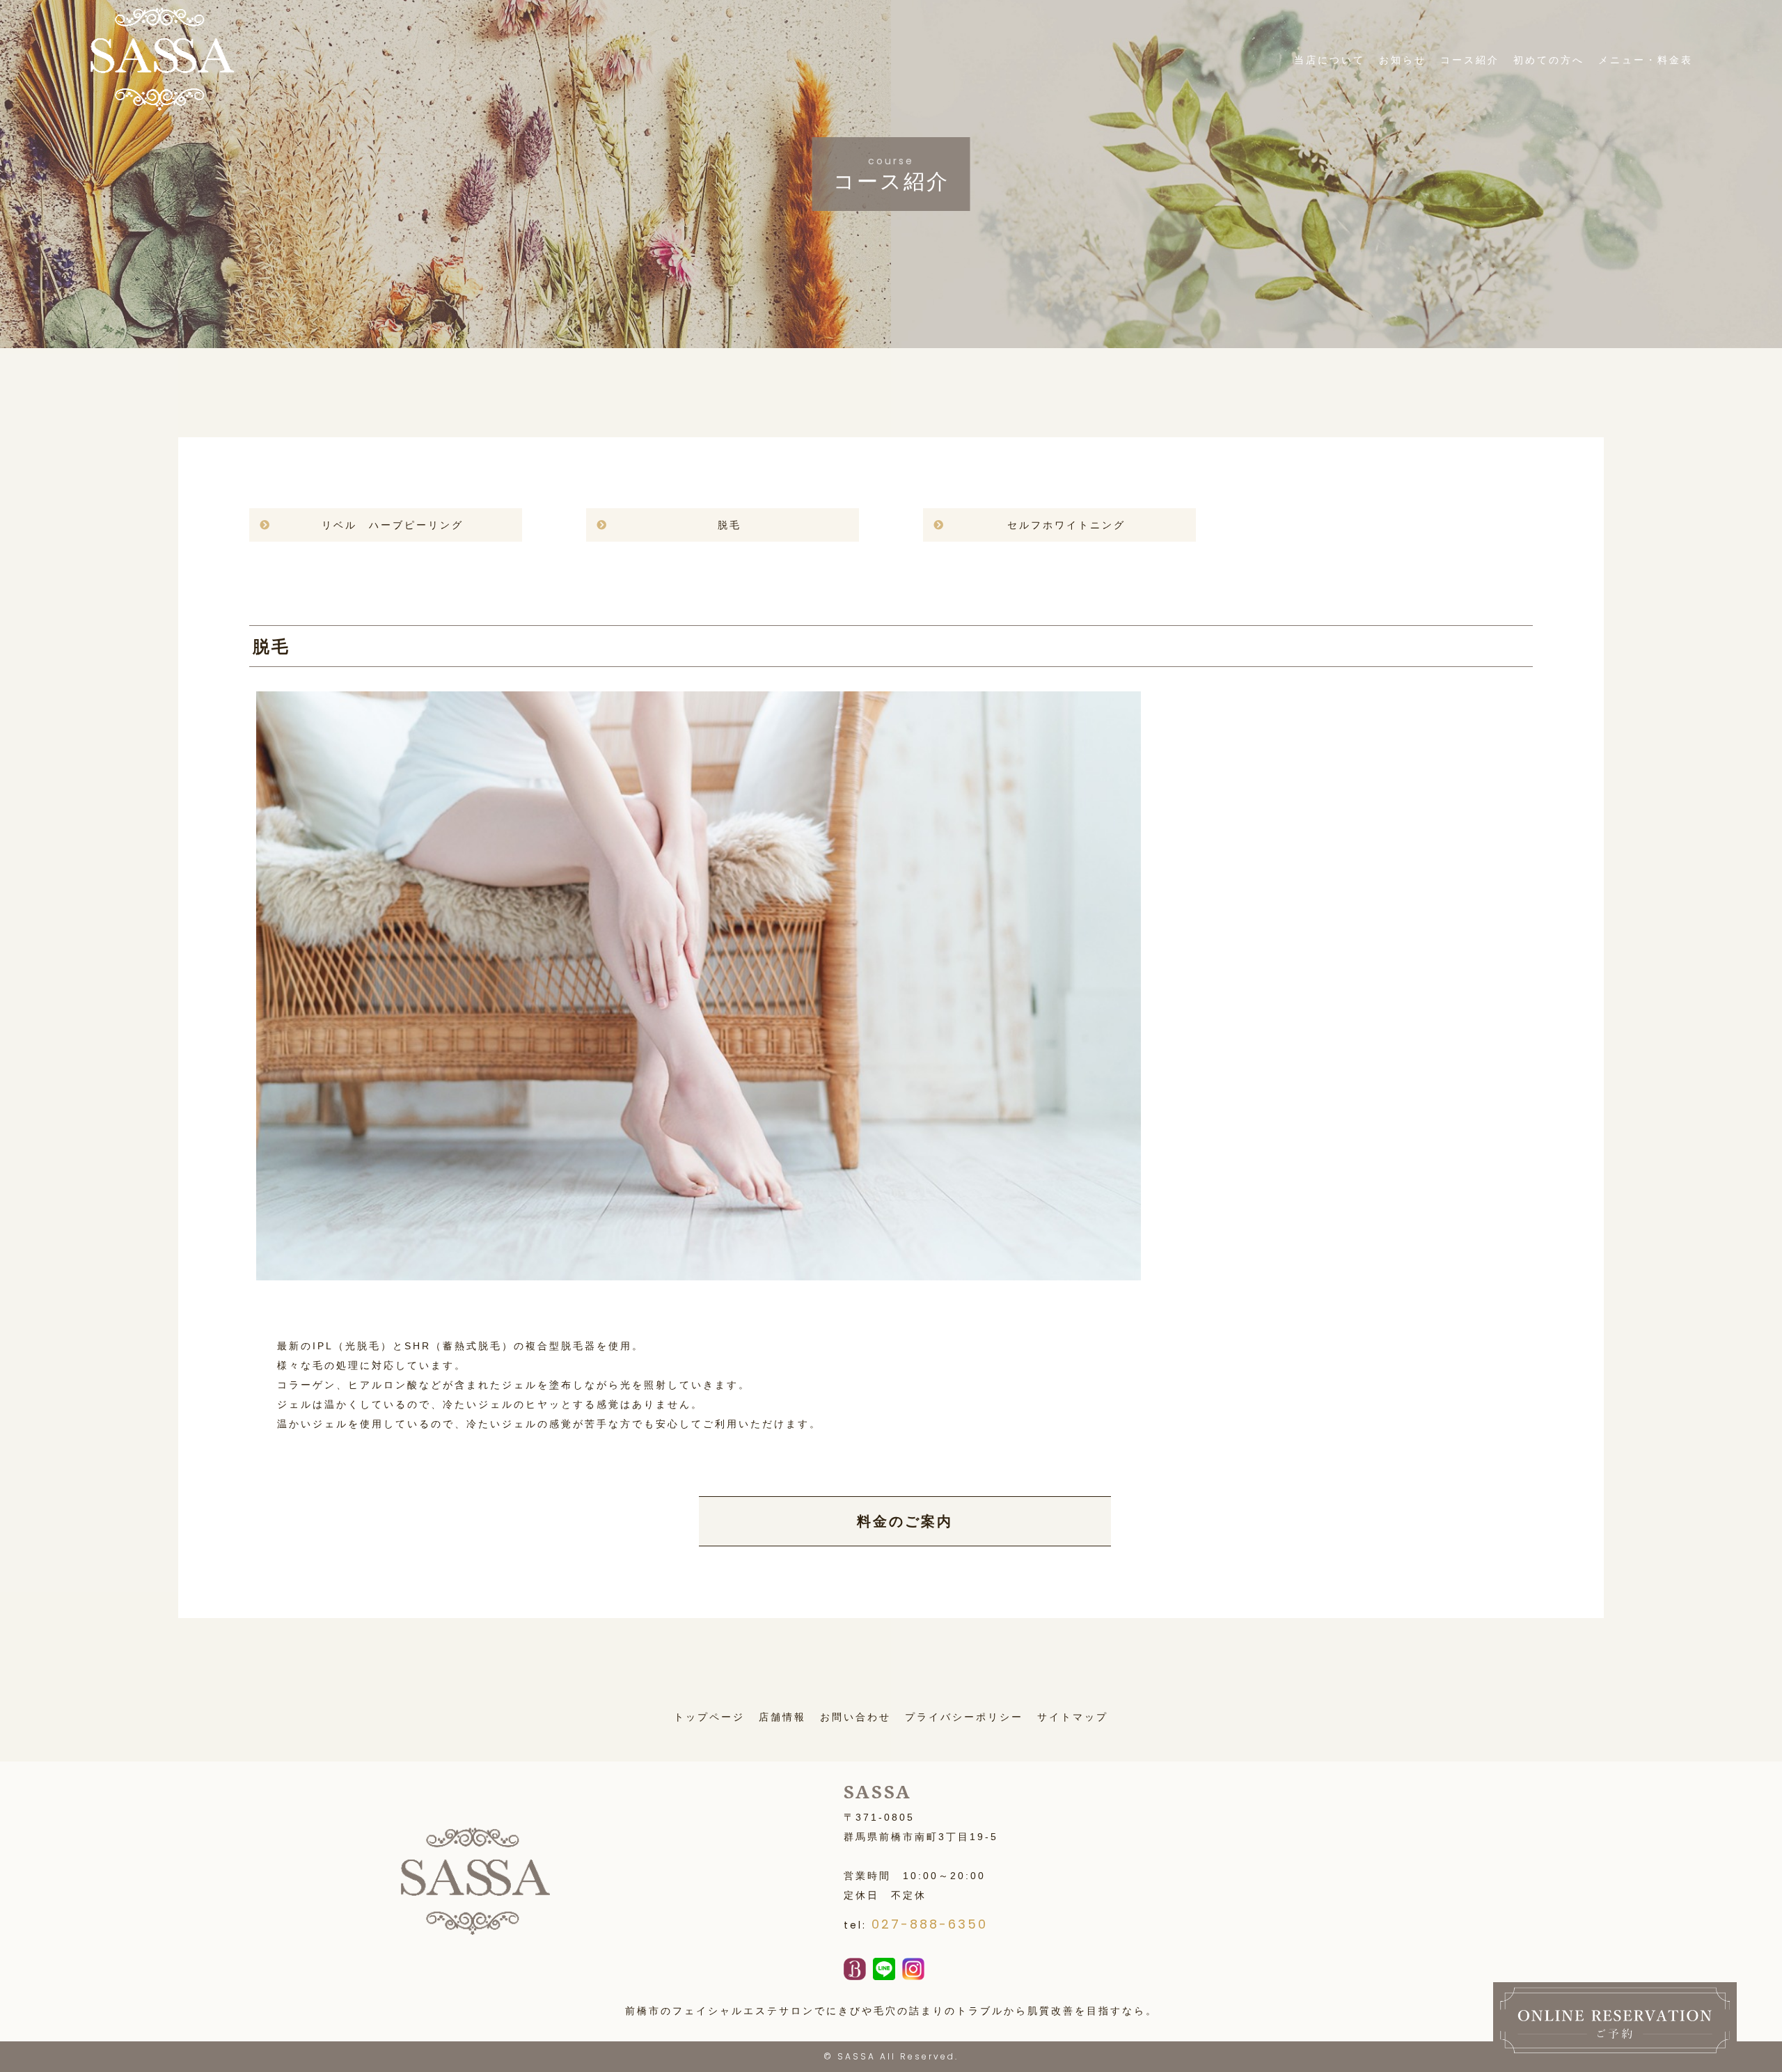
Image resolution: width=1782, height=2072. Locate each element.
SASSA (857, 2056)
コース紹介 (1470, 60)
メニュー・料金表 (1646, 60)
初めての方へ (1549, 60)
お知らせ (1403, 60)
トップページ (709, 1717)
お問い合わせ (855, 1717)
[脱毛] (698, 1271)
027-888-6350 (930, 1924)
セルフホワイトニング (1066, 525)
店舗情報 (782, 1717)
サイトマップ (1073, 1717)
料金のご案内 (905, 1521)
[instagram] (913, 1970)
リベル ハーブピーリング (393, 525)
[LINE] (884, 1970)
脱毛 (730, 525)
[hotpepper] (855, 1970)
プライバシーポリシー (964, 1717)
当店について (1330, 60)
